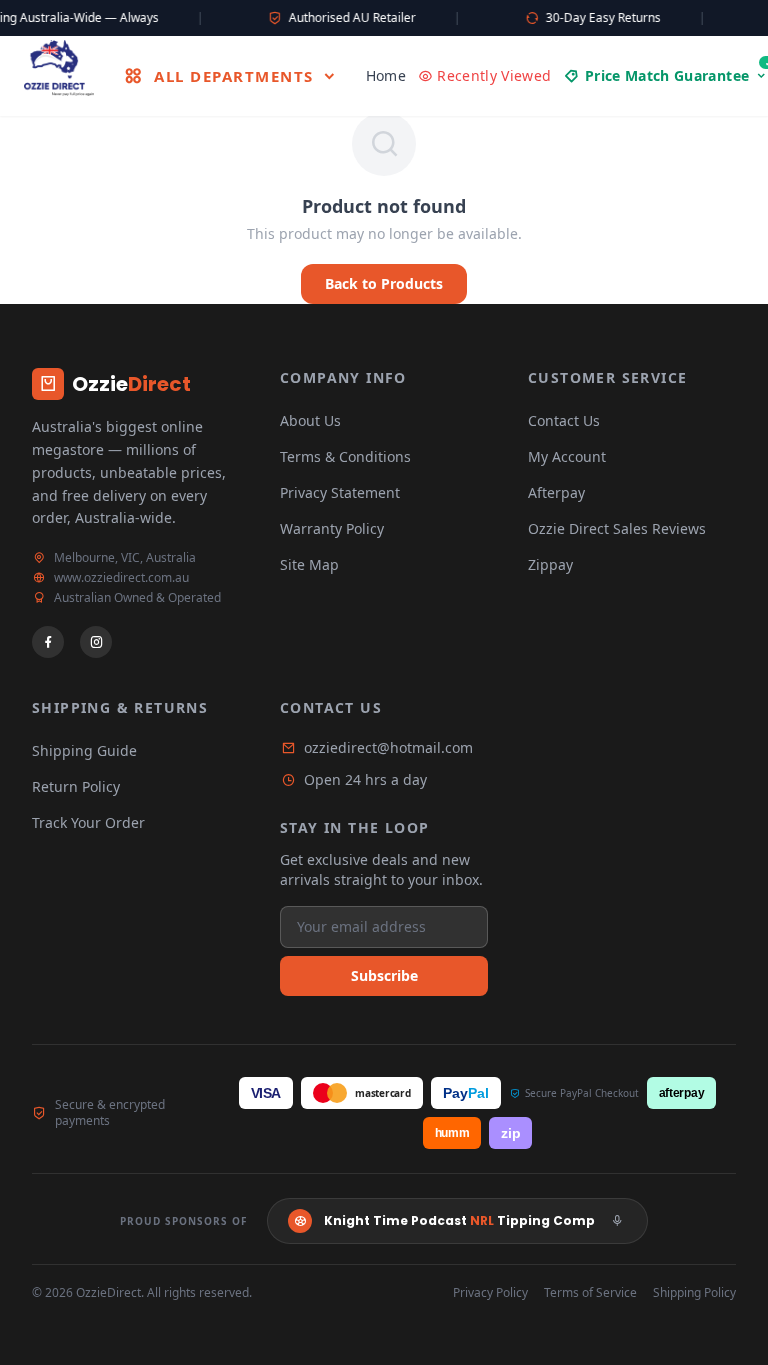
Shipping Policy (694, 1293)
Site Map (309, 564)
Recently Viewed (494, 75)
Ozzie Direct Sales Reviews (617, 528)
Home (386, 75)
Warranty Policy (332, 528)
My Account (567, 456)
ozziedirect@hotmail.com (388, 747)
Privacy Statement (340, 492)
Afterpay (556, 492)
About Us (310, 420)
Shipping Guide (84, 750)
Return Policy (76, 786)
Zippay (550, 564)
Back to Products (384, 283)
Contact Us (564, 420)
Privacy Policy (490, 1293)
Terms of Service (590, 1293)
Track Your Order (88, 822)
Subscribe (384, 975)
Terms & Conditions (345, 456)
